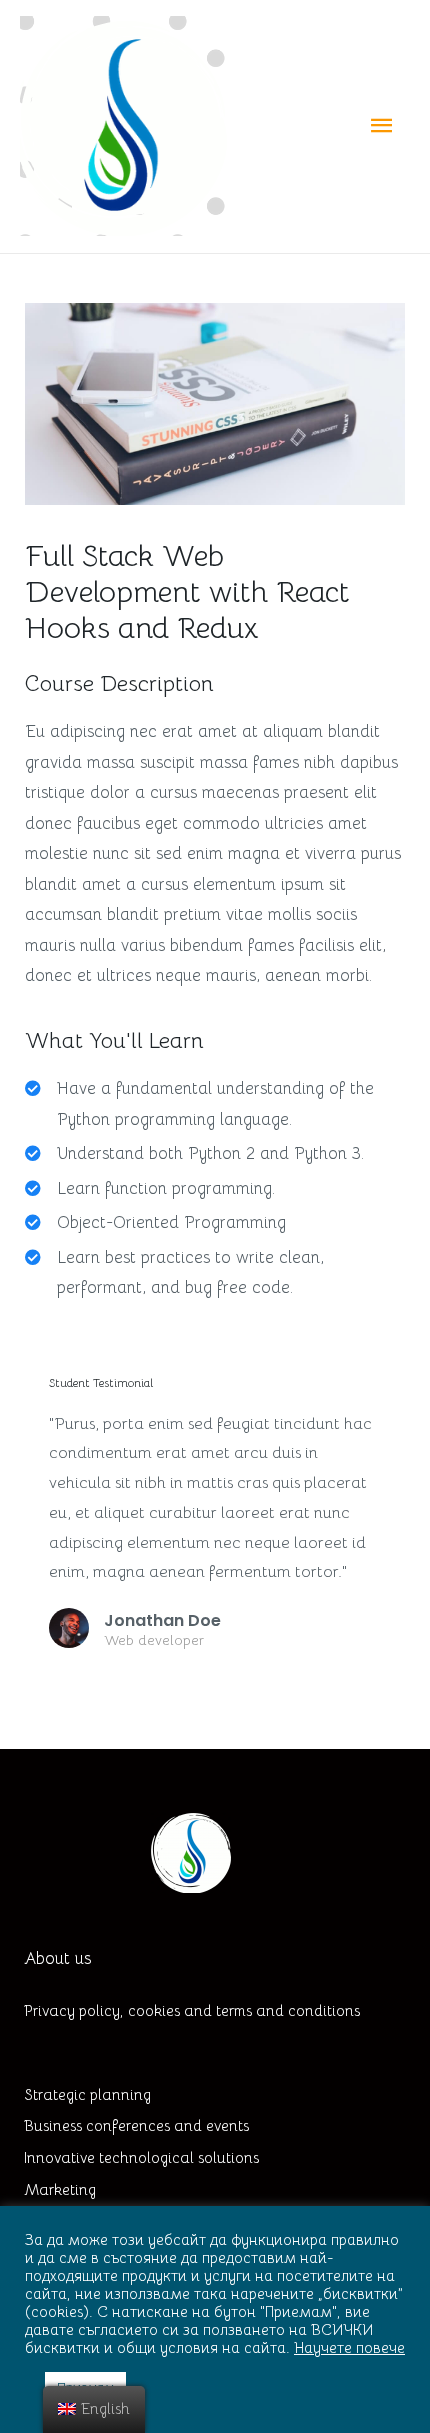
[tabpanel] (214, 1177)
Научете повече (349, 2348)
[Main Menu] (382, 126)
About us (57, 1958)
